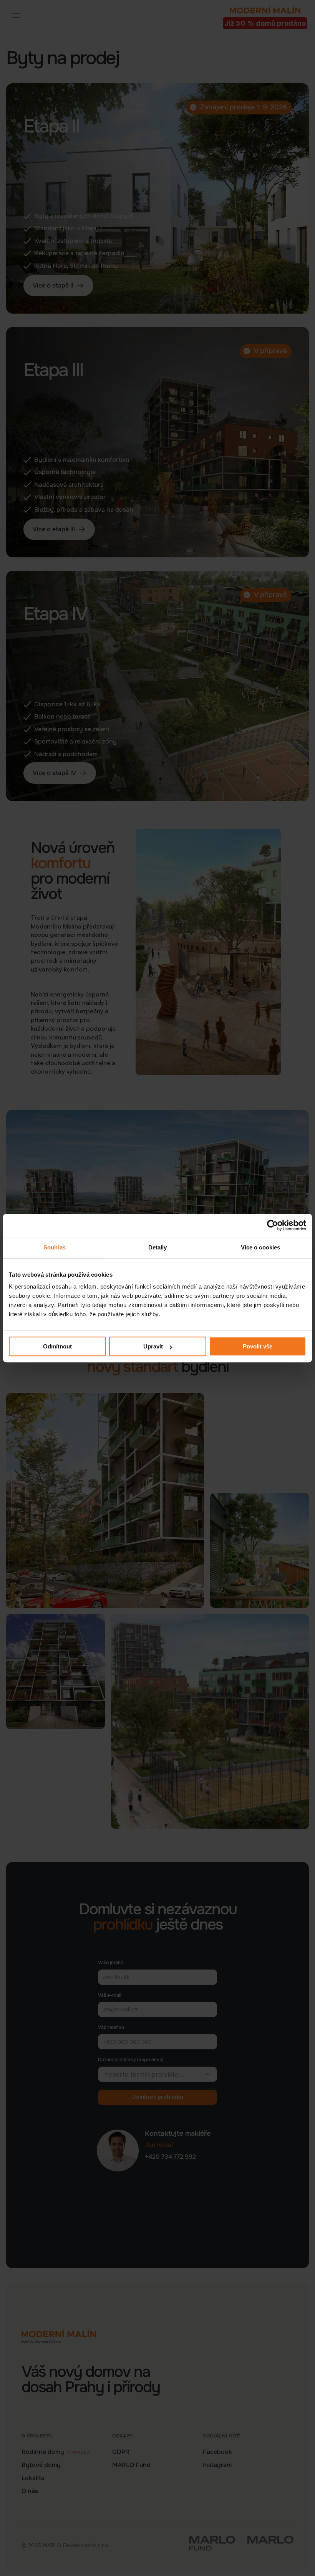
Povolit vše (258, 1346)
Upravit (153, 1346)
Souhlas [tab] (55, 1247)
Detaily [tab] (158, 1247)
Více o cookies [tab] (260, 1247)
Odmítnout (57, 1346)
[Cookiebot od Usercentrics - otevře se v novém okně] (273, 1225)
